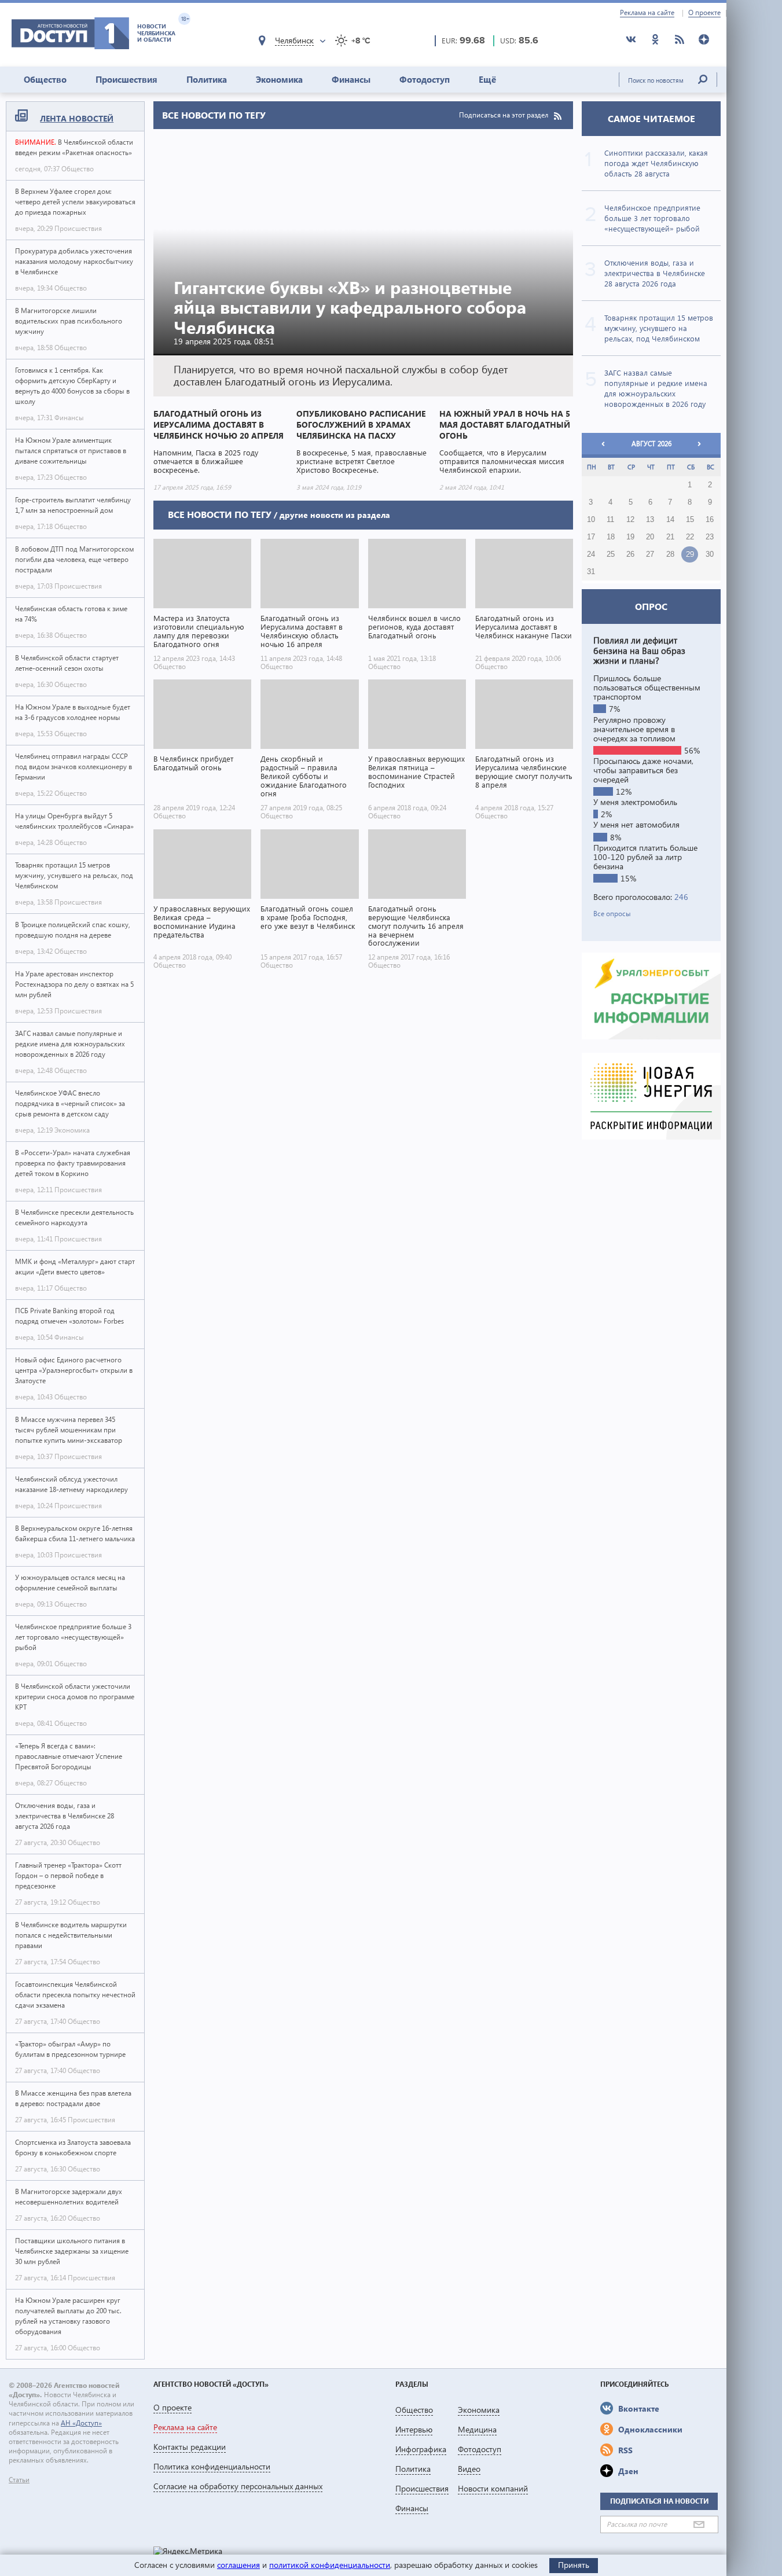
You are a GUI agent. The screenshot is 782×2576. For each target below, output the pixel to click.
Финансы (351, 79)
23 (710, 537)
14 (670, 520)
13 (650, 520)
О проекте (704, 13)
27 (650, 554)
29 (690, 554)
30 (710, 554)
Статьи (19, 2480)
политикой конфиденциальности (330, 2565)
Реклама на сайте (647, 13)
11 (610, 520)
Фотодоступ (425, 79)
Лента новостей (77, 118)
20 (650, 537)
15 (690, 520)
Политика (207, 79)
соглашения (238, 2565)
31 (591, 572)
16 (710, 520)
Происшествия (126, 79)
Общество (45, 79)
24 (591, 554)
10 (591, 520)
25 (611, 554)
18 (611, 537)
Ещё (487, 79)
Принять (574, 2565)
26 (630, 554)
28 (670, 554)
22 (690, 537)
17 (591, 537)
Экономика (279, 79)
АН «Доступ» (81, 2423)
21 (670, 537)
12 (630, 520)
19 (630, 537)
